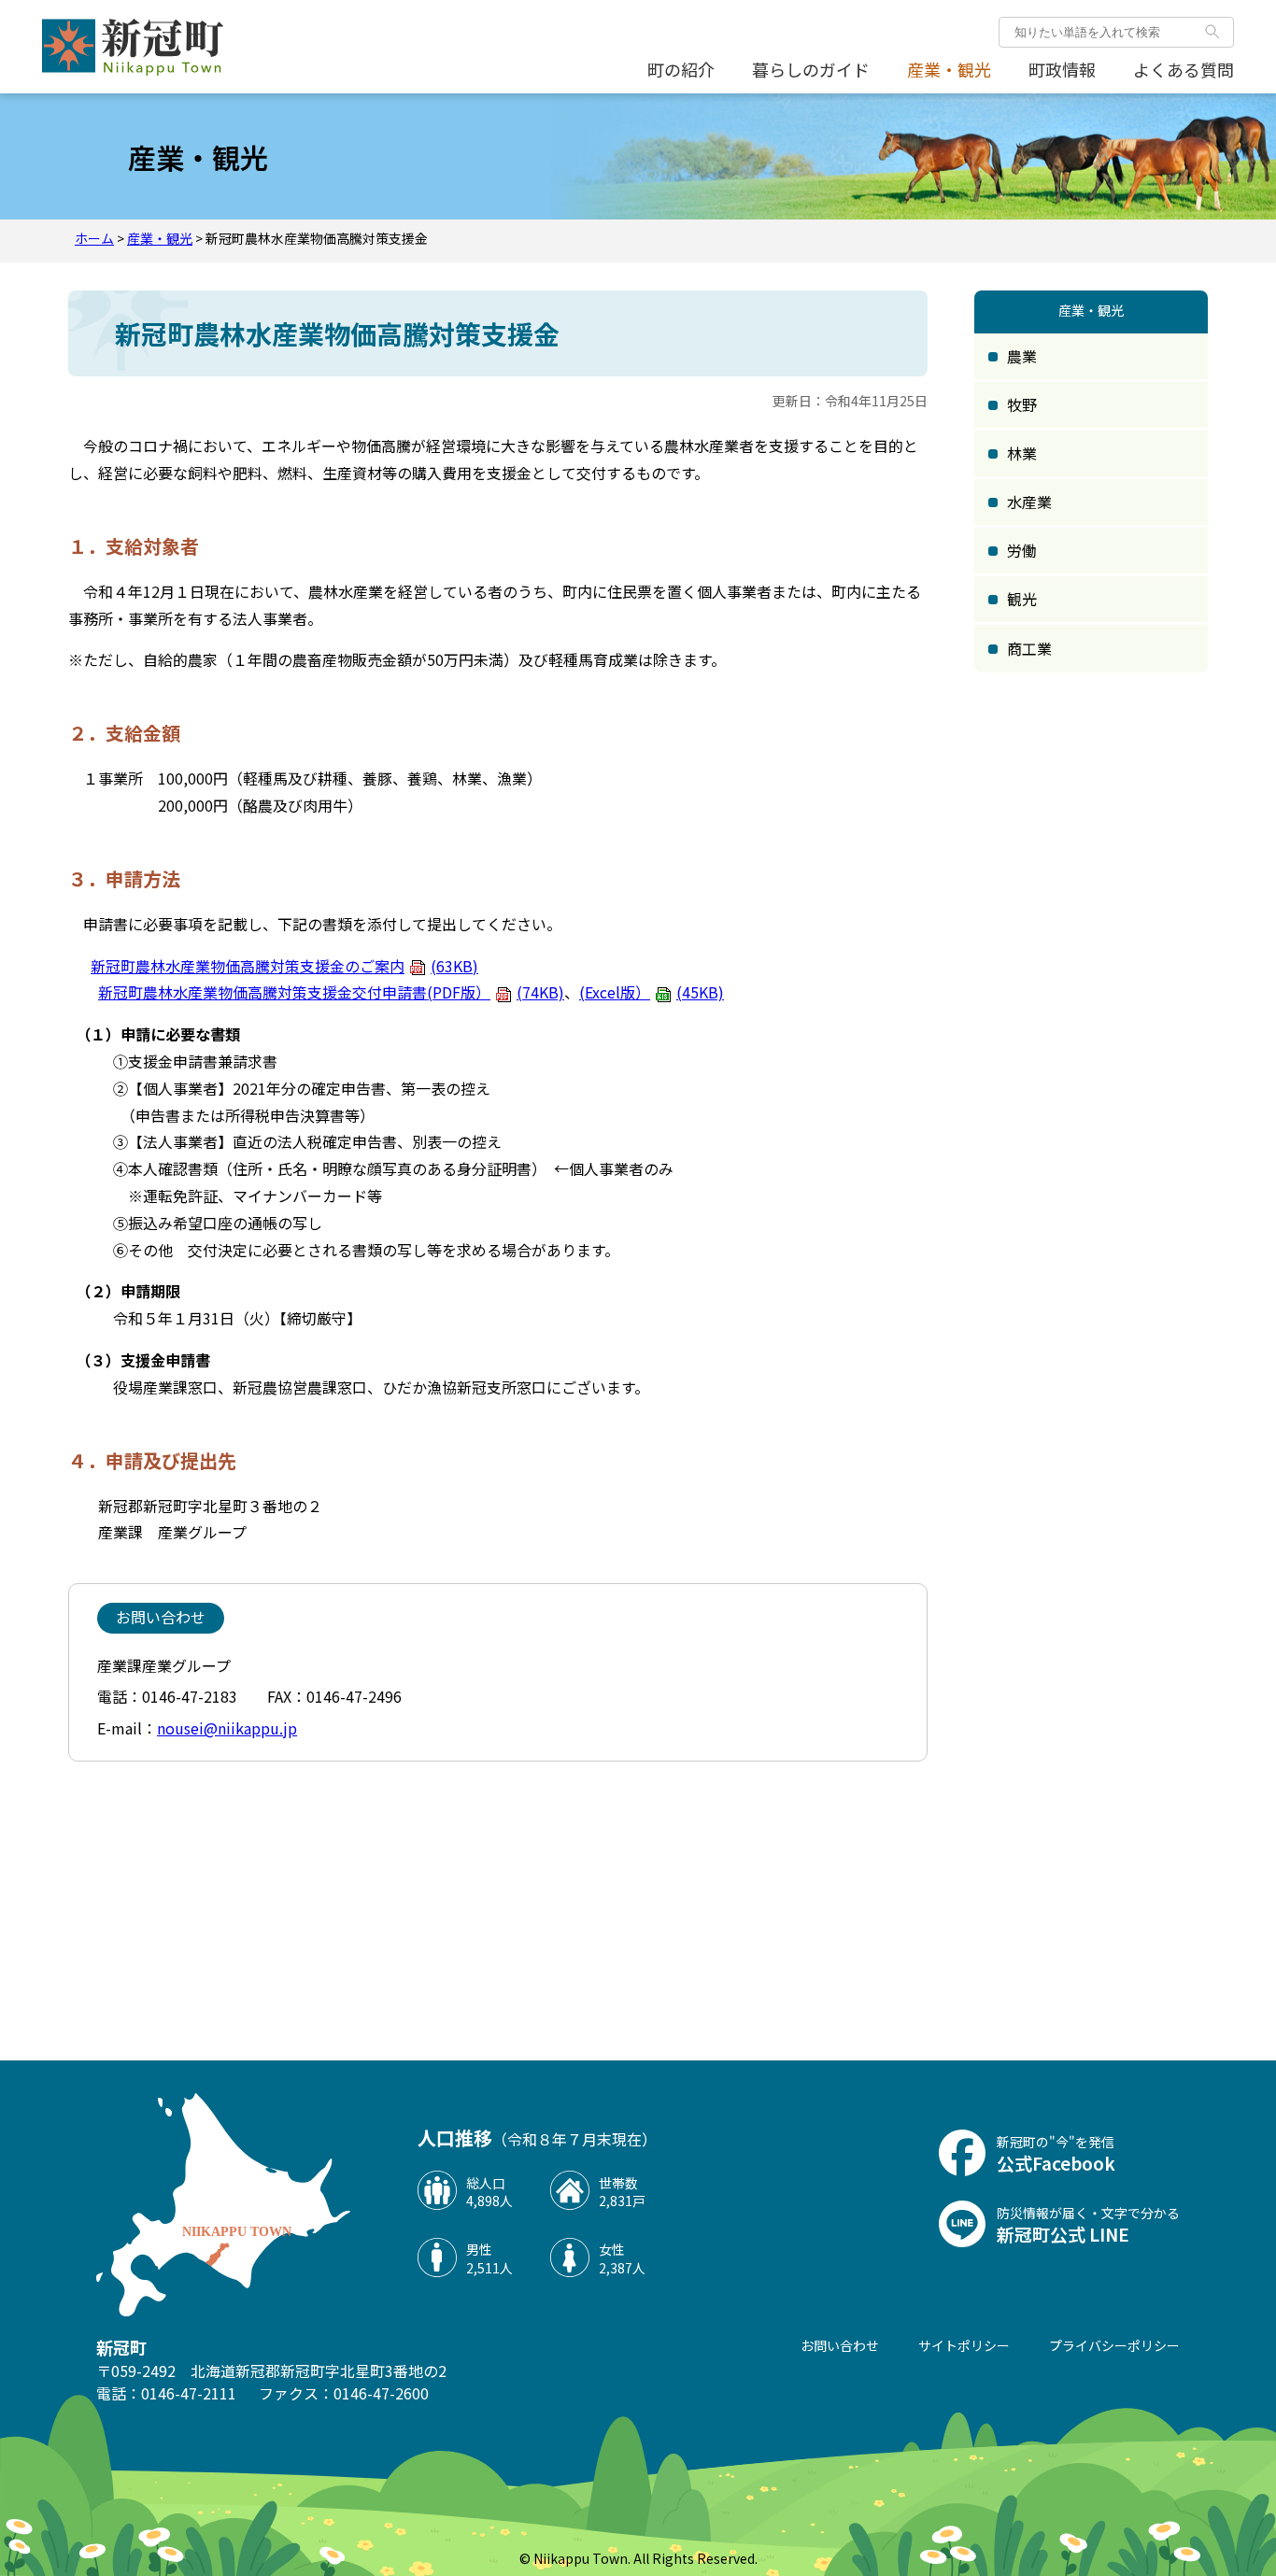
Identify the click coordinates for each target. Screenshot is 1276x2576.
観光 (1022, 599)
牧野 (1022, 404)
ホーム (94, 238)
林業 (1022, 453)
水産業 (1029, 502)
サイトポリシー (964, 2345)
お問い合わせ (840, 2345)
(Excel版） (652, 992)
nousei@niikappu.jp (227, 1728)
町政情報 (1062, 69)
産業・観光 (949, 69)
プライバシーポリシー (1114, 2345)
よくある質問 (1184, 69)
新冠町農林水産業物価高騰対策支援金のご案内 (284, 966)
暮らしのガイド (811, 69)
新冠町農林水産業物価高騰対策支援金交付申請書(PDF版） (331, 992)
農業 (1022, 356)
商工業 (1029, 648)
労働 (1022, 550)
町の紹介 (681, 69)
